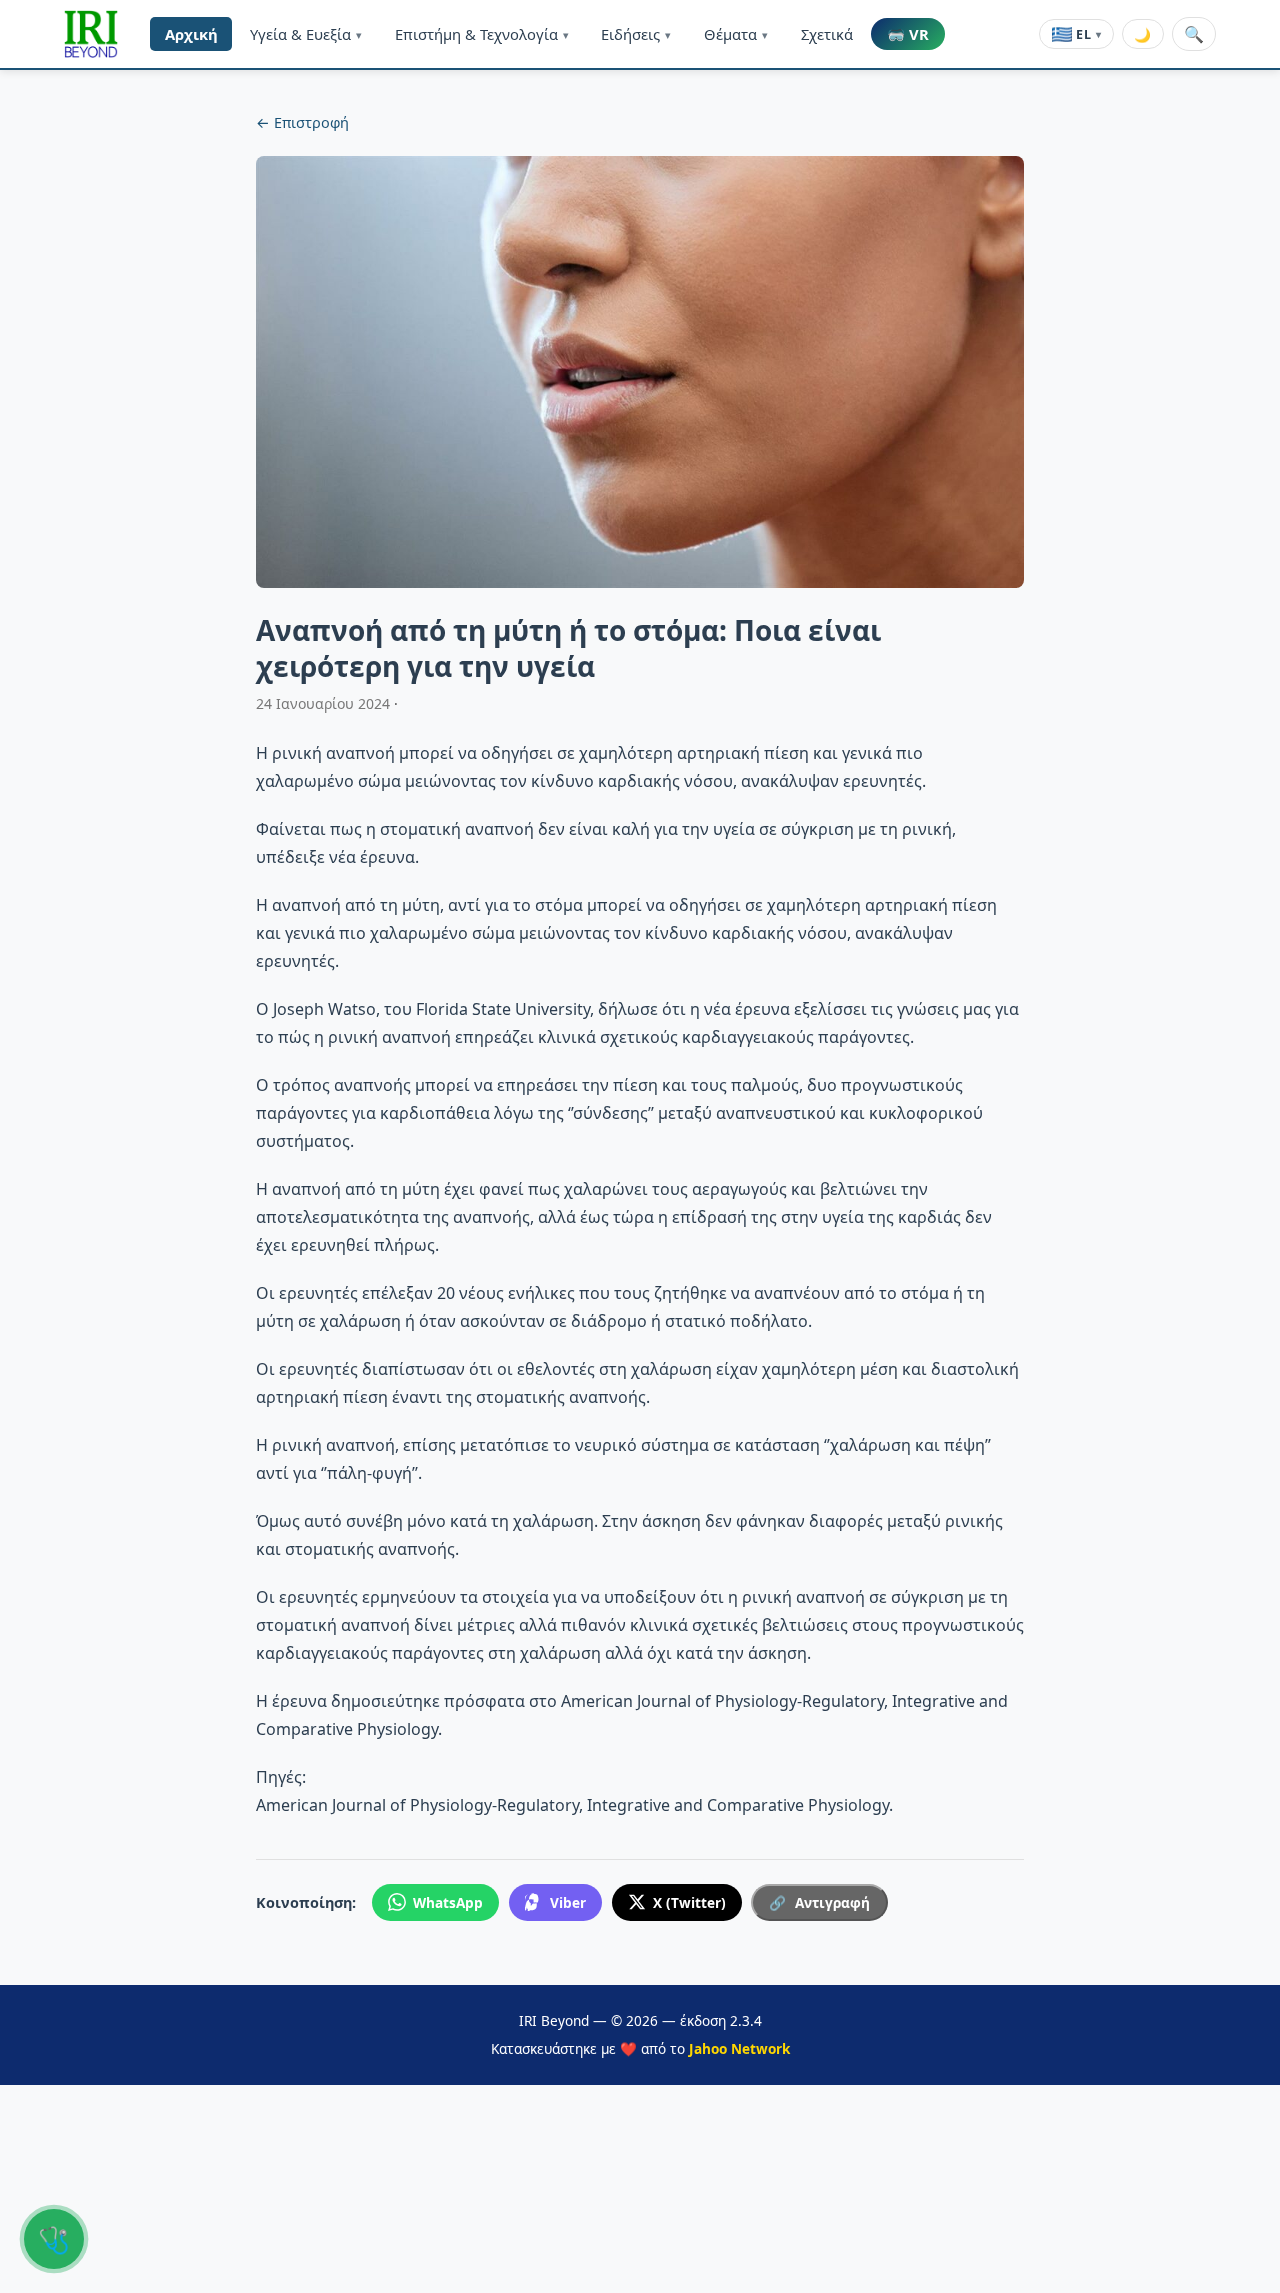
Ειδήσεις (636, 34)
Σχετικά (827, 34)
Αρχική (191, 34)
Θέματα (736, 34)
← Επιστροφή (302, 122)
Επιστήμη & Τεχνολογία (482, 34)
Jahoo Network (739, 2048)
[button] (91, 34)
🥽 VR (908, 34)
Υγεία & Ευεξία (306, 34)
